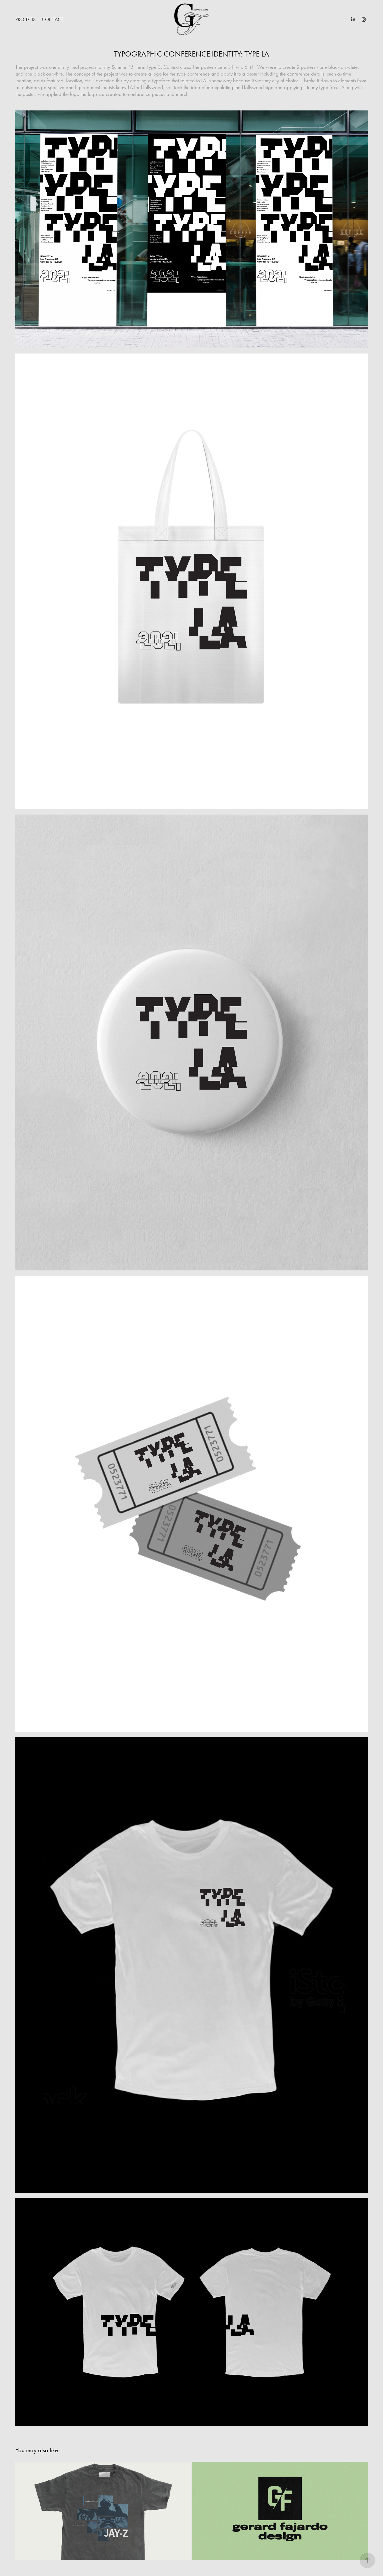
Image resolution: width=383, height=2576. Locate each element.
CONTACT (52, 19)
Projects (26, 19)
